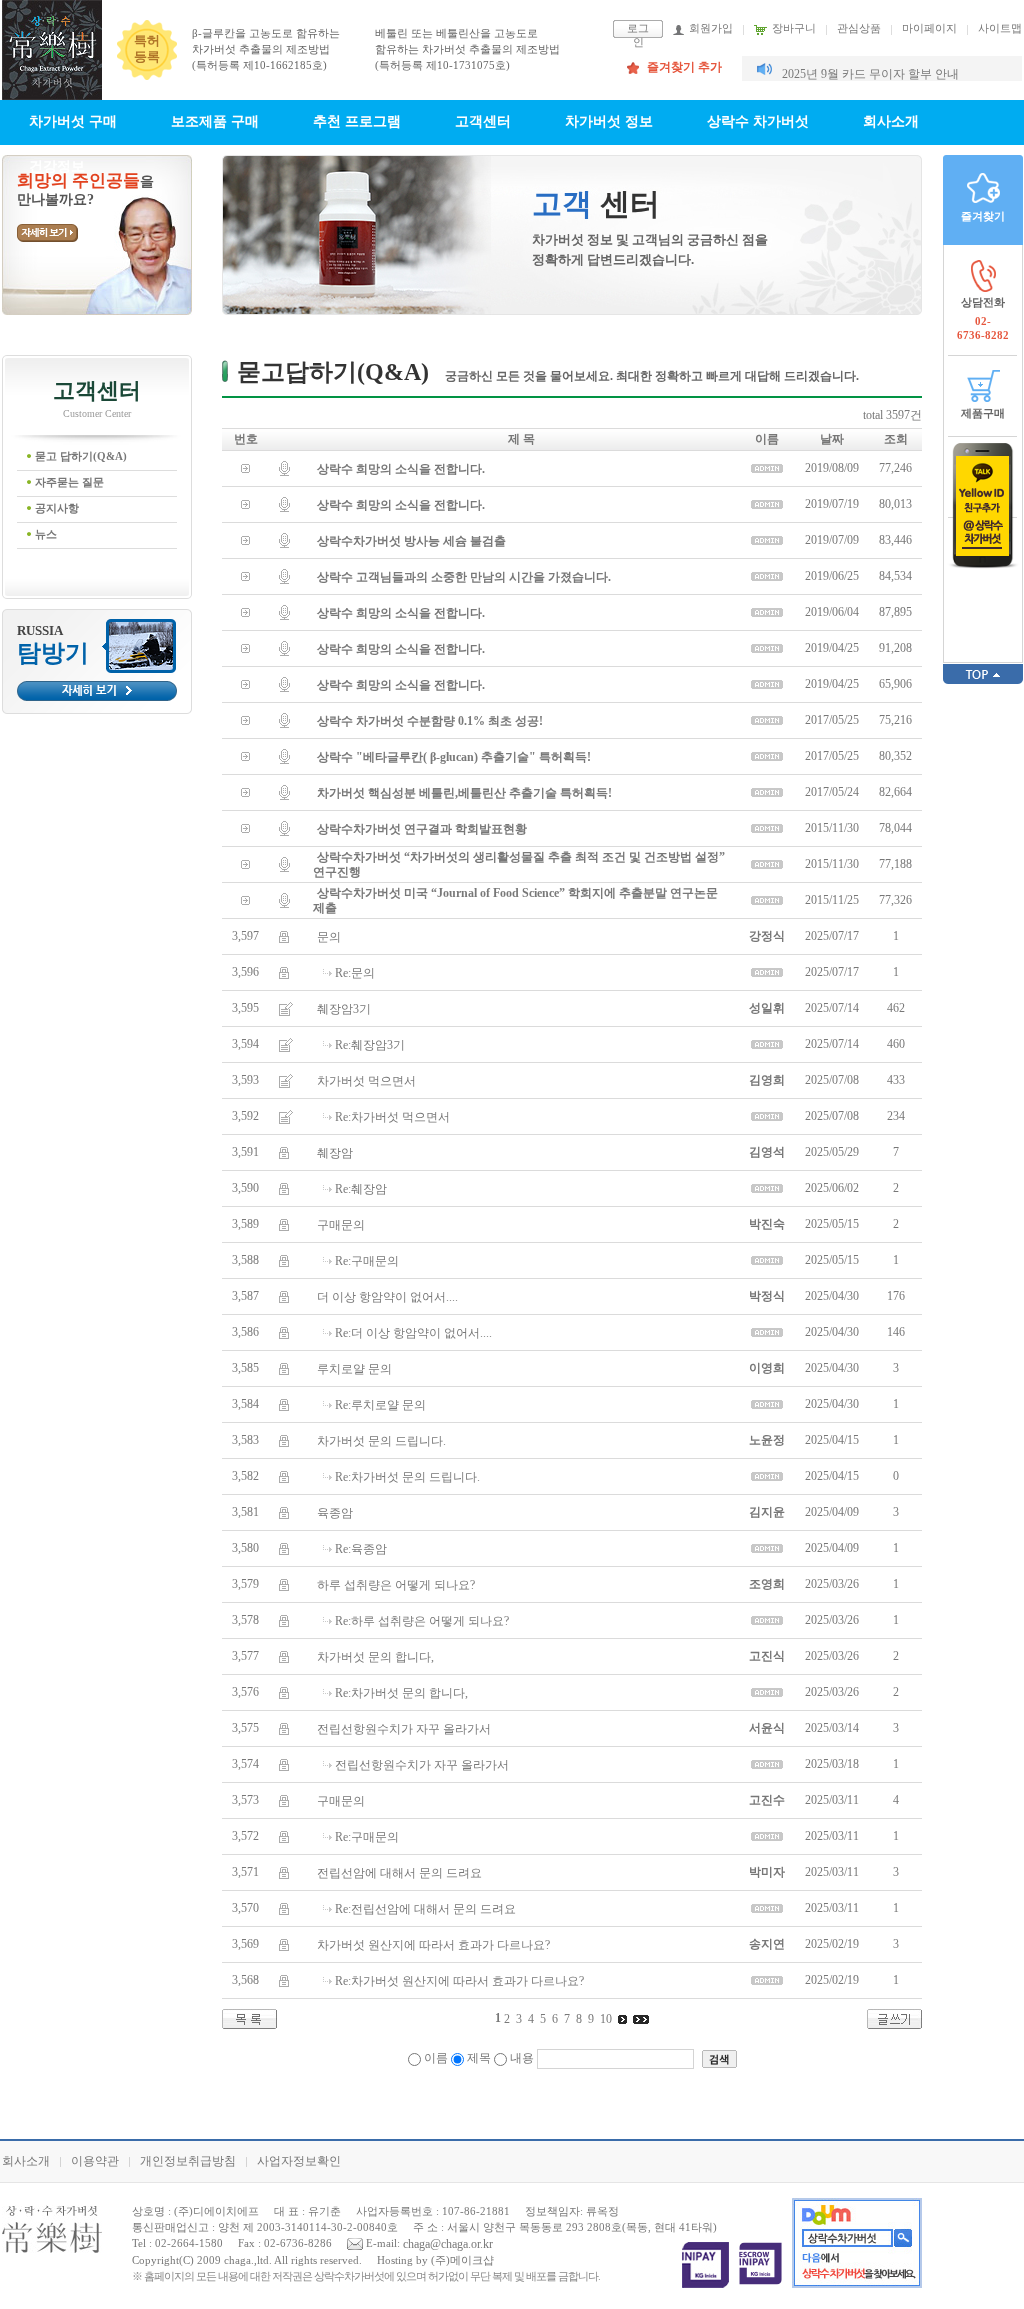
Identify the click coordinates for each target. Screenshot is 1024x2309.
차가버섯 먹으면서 (366, 1080)
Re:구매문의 (367, 1260)
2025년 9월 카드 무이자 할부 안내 (870, 74)
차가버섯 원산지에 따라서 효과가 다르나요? (433, 1944)
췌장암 (335, 1152)
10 (606, 2019)
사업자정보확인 (299, 2161)
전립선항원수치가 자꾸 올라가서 (404, 1728)
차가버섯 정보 (609, 121)
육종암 (335, 1512)
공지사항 (57, 508)
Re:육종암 (361, 1548)
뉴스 (46, 534)
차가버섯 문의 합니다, (375, 1656)
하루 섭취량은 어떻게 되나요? (396, 1584)
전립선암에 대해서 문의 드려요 (399, 1872)
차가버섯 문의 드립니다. (381, 1440)
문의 (329, 936)
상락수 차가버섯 (758, 121)
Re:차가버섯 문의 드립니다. (407, 1476)
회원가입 (711, 28)
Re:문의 (355, 972)
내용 (522, 2058)
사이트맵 (1000, 28)
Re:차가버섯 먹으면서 (392, 1116)
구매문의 (341, 1224)
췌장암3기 (344, 1008)
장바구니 (794, 28)
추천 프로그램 (357, 121)
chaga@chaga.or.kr (448, 2244)
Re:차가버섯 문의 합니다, (401, 1692)
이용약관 (95, 2161)
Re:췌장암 (361, 1188)
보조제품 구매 (215, 121)
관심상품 (859, 28)
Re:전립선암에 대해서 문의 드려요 (425, 1908)
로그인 (638, 29)
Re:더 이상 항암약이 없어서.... (413, 1332)
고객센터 (483, 121)
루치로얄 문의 (354, 1368)
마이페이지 (929, 28)
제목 (479, 2058)
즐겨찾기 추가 (684, 67)
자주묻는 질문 (69, 482)
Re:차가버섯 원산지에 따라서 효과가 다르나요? (459, 1980)
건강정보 (57, 166)
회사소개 (891, 121)
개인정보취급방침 (188, 2161)
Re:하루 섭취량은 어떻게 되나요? (422, 1620)
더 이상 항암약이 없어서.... (387, 1296)
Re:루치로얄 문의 (380, 1404)
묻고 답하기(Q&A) (81, 456)
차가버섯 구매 (73, 121)
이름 (436, 2058)
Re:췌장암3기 (370, 1044)
